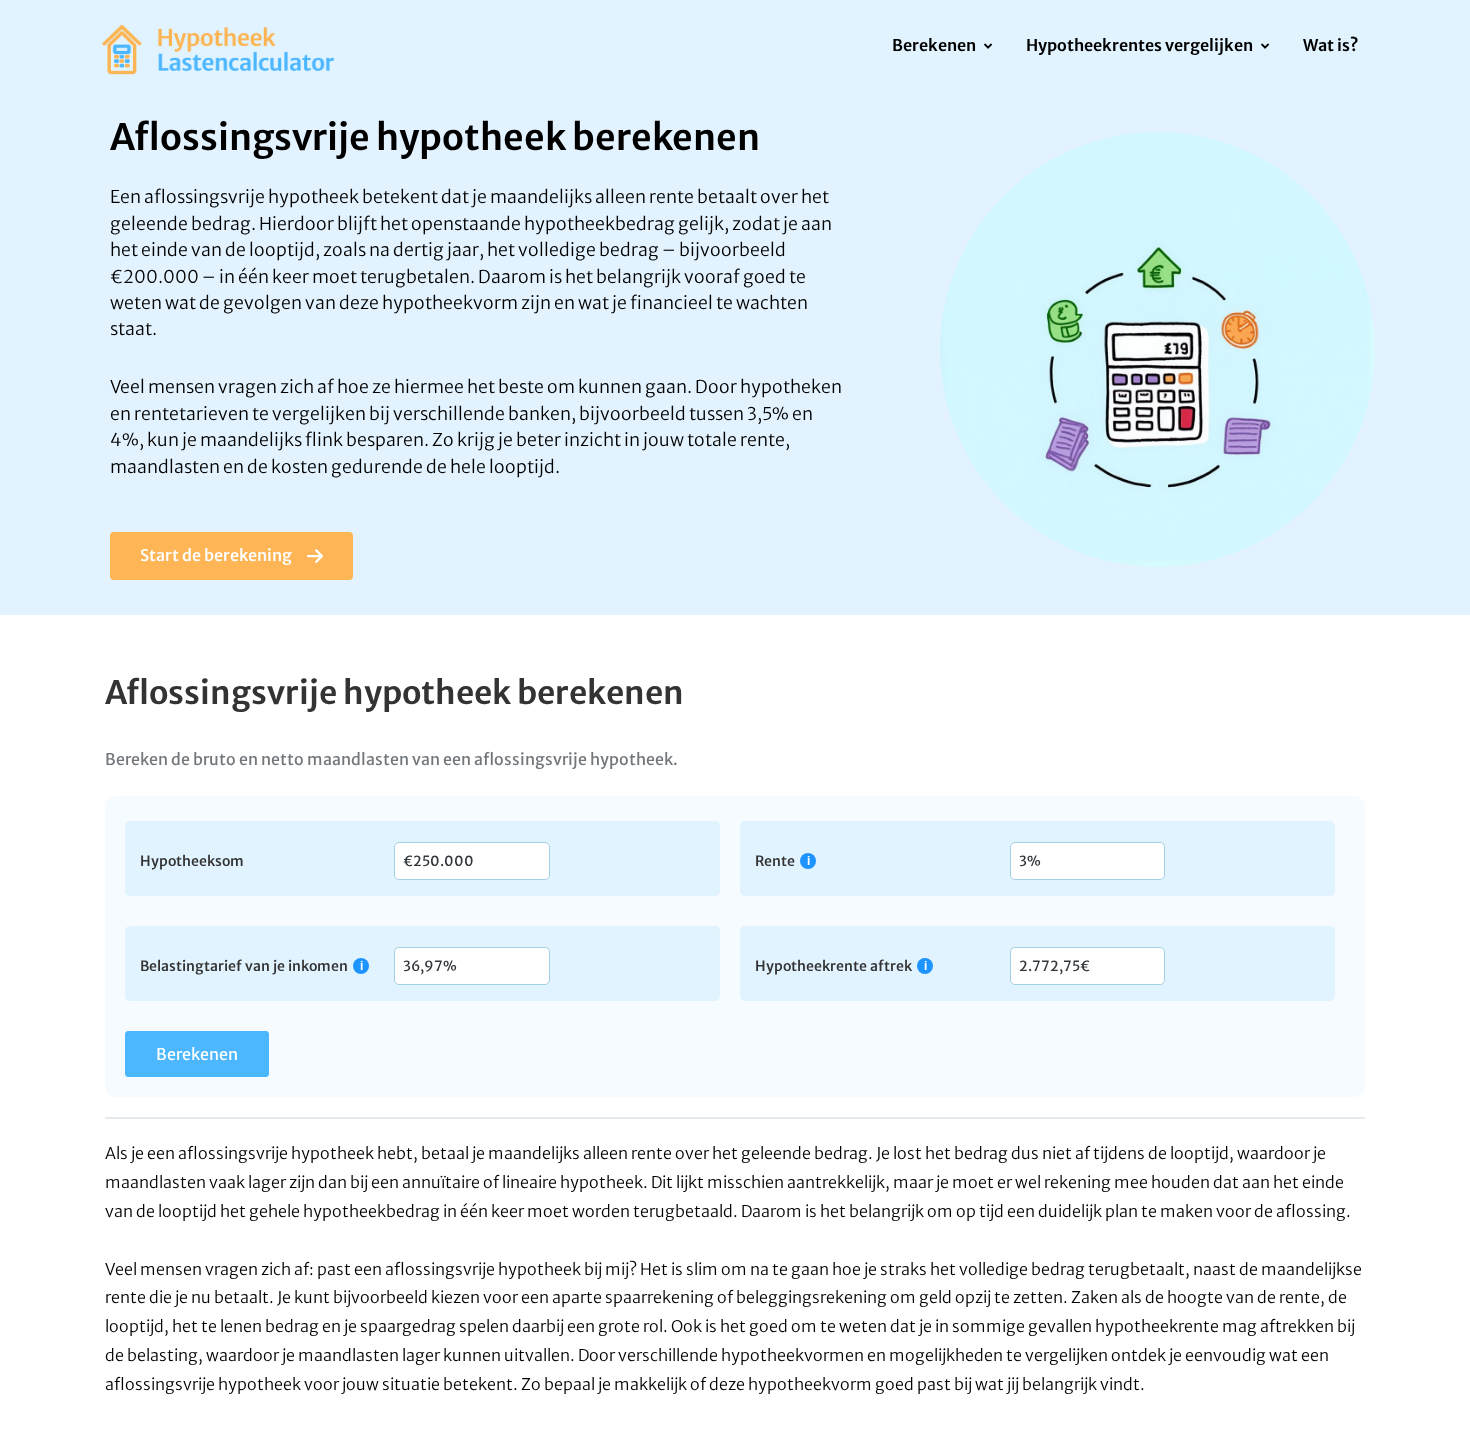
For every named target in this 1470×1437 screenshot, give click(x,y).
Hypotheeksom (192, 860)
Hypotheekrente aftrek (833, 965)
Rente (775, 860)
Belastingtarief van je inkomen (244, 965)
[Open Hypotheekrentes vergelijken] (1264, 47)
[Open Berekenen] (987, 47)
